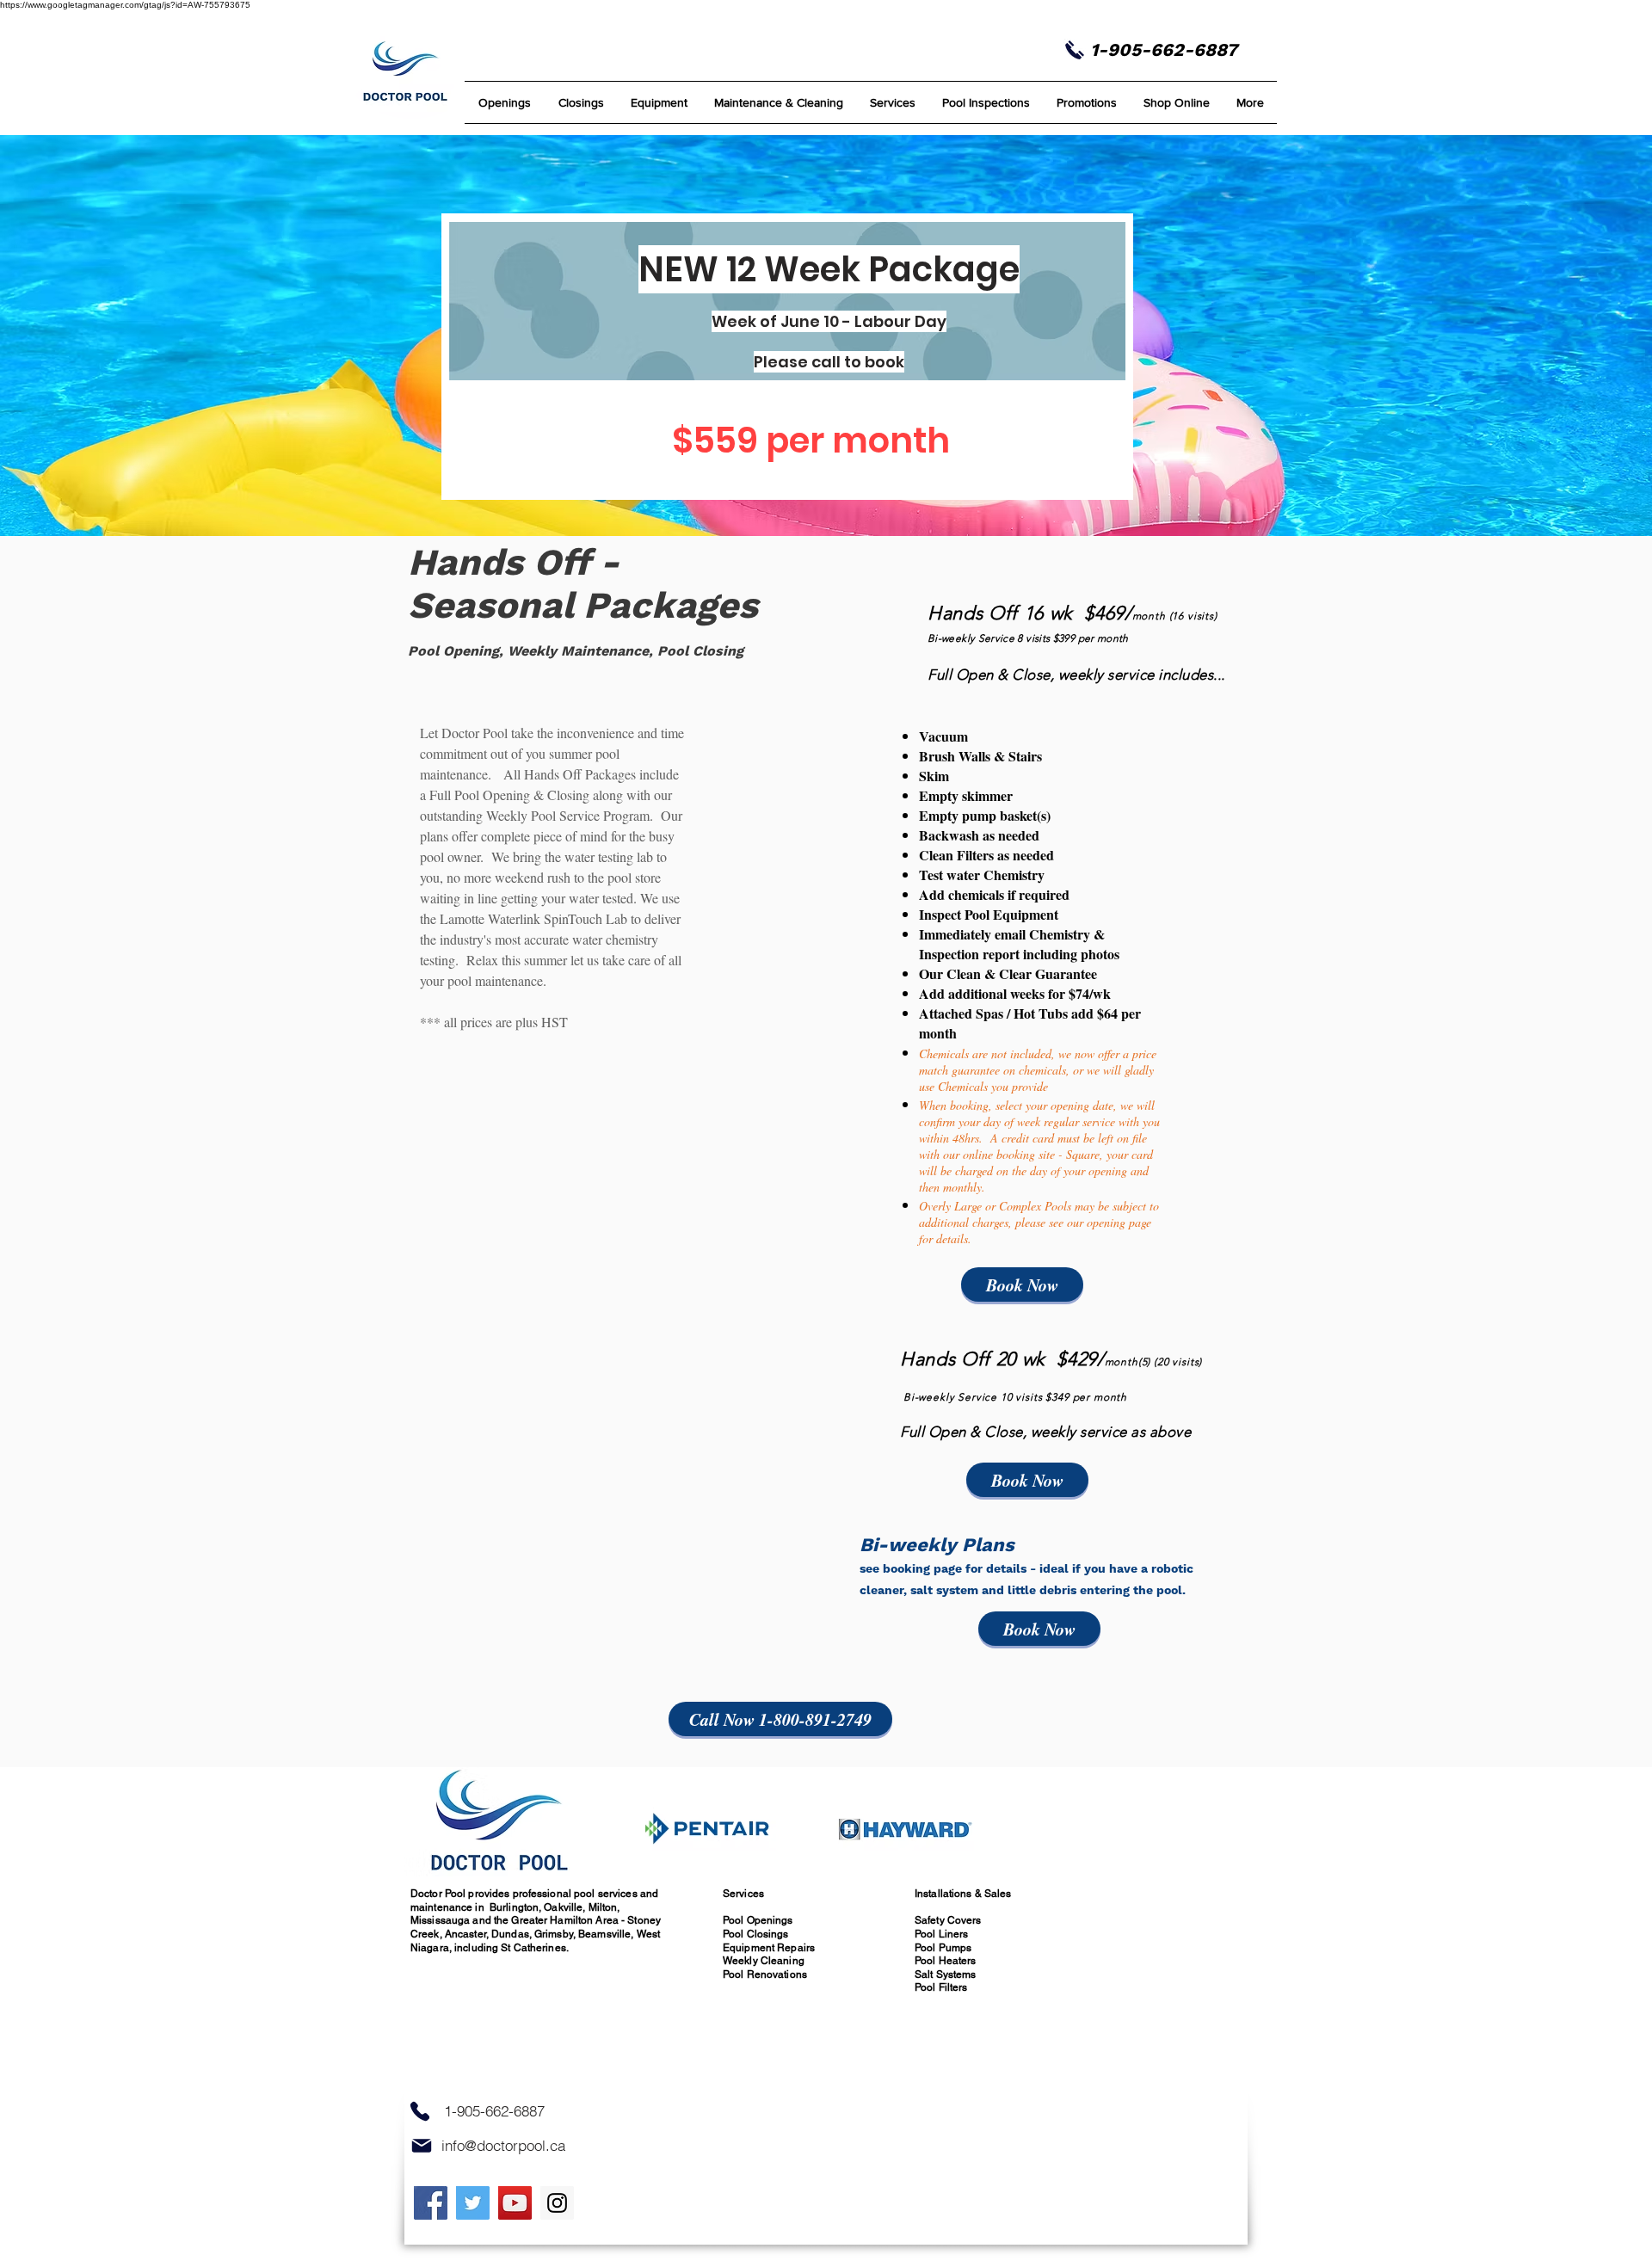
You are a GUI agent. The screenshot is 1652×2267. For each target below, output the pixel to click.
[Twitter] (473, 2203)
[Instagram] (557, 2203)
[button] (778, 102)
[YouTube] (515, 2203)
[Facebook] (431, 2203)
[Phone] (420, 2112)
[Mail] (422, 2146)
